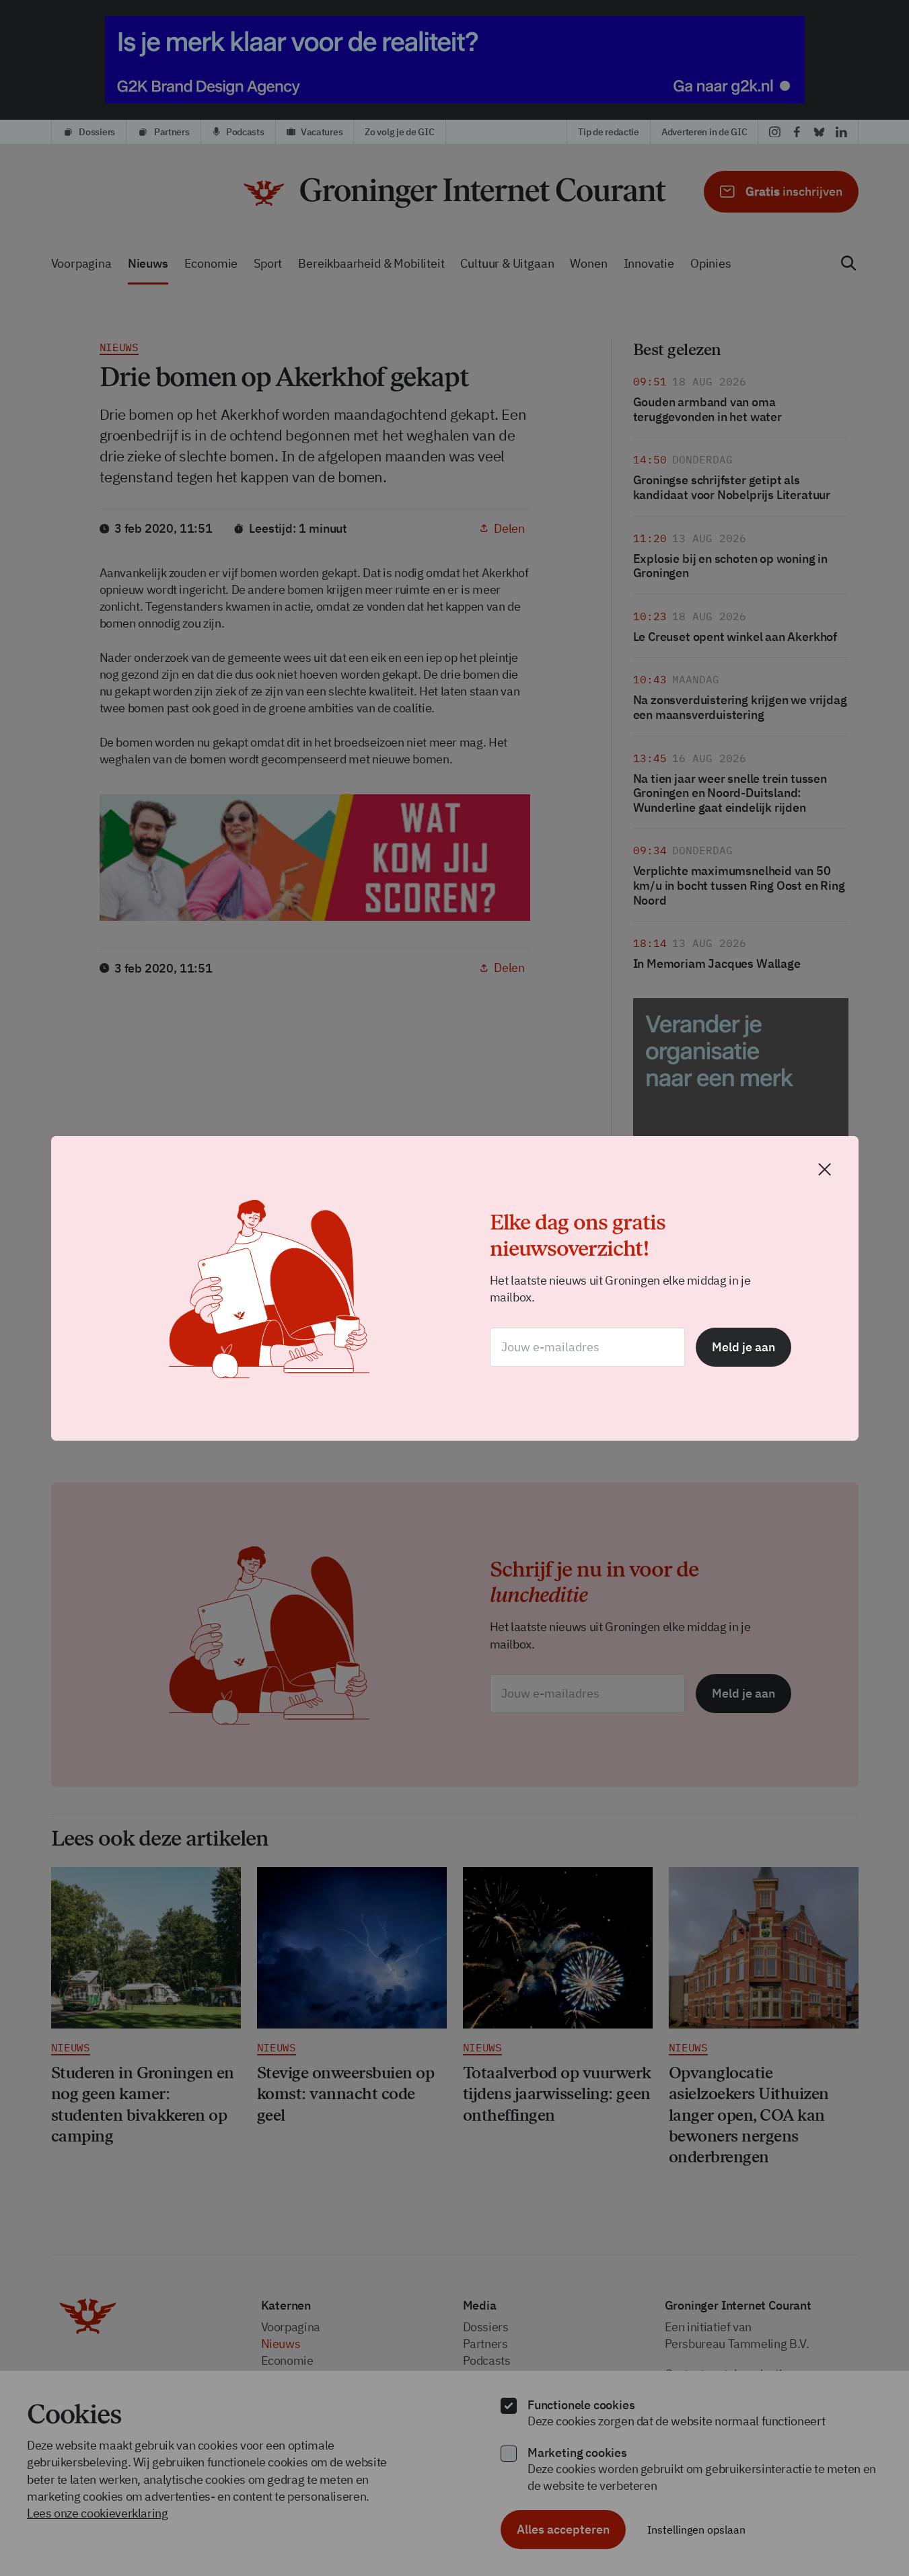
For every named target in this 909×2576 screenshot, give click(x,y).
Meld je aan (743, 1347)
